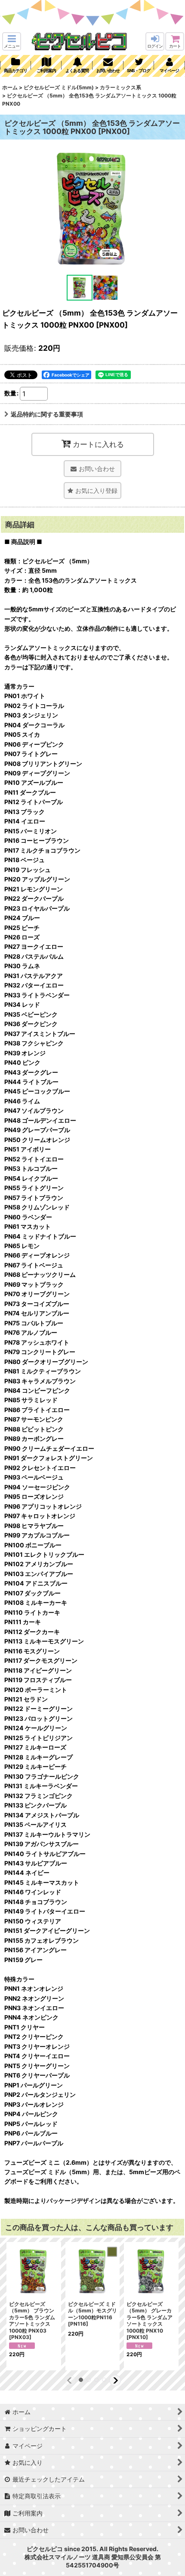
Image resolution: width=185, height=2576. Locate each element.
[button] (12, 41)
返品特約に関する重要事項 (47, 414)
